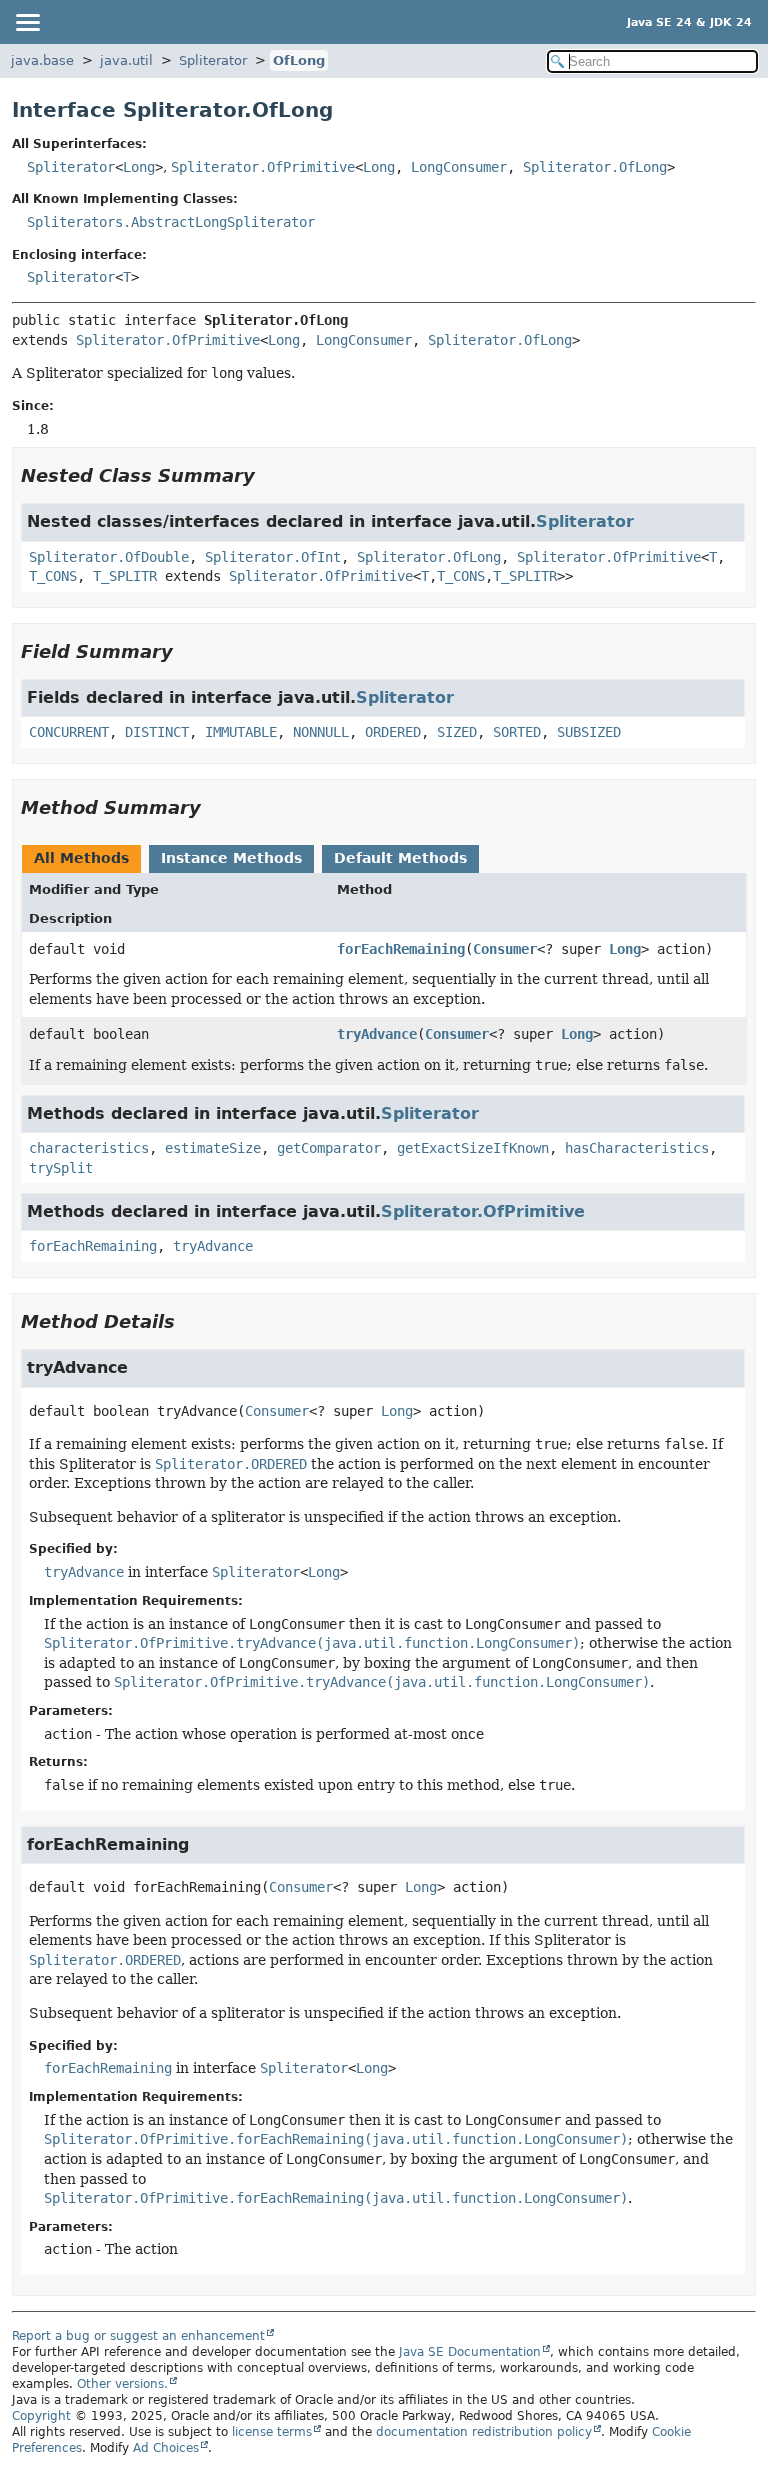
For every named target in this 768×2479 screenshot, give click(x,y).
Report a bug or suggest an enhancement (138, 2336)
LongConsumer (459, 167)
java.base (42, 60)
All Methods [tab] (81, 858)
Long (139, 167)
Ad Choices (166, 2448)
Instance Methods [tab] (231, 858)
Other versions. (122, 2384)
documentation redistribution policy (484, 2432)
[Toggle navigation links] (27, 22)
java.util (126, 60)
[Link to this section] (269, 475)
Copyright (41, 2416)
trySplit (61, 1168)
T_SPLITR (125, 576)
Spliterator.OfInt (273, 557)
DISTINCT (157, 732)
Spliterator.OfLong (595, 167)
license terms (272, 2432)
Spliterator (213, 60)
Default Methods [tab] (400, 858)
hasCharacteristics (637, 1148)
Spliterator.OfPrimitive (263, 167)
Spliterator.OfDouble (109, 557)
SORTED (517, 732)
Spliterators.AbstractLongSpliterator (171, 222)
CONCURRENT (69, 732)
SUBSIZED (589, 732)
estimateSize (213, 1148)
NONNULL (321, 732)
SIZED (457, 732)
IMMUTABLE (241, 732)
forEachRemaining (401, 949)
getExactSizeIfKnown (473, 1148)
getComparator (329, 1148)
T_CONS (53, 576)
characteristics (89, 1148)
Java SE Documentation (470, 2352)
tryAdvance (377, 1034)
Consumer (505, 949)
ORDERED (393, 732)
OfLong (299, 60)
